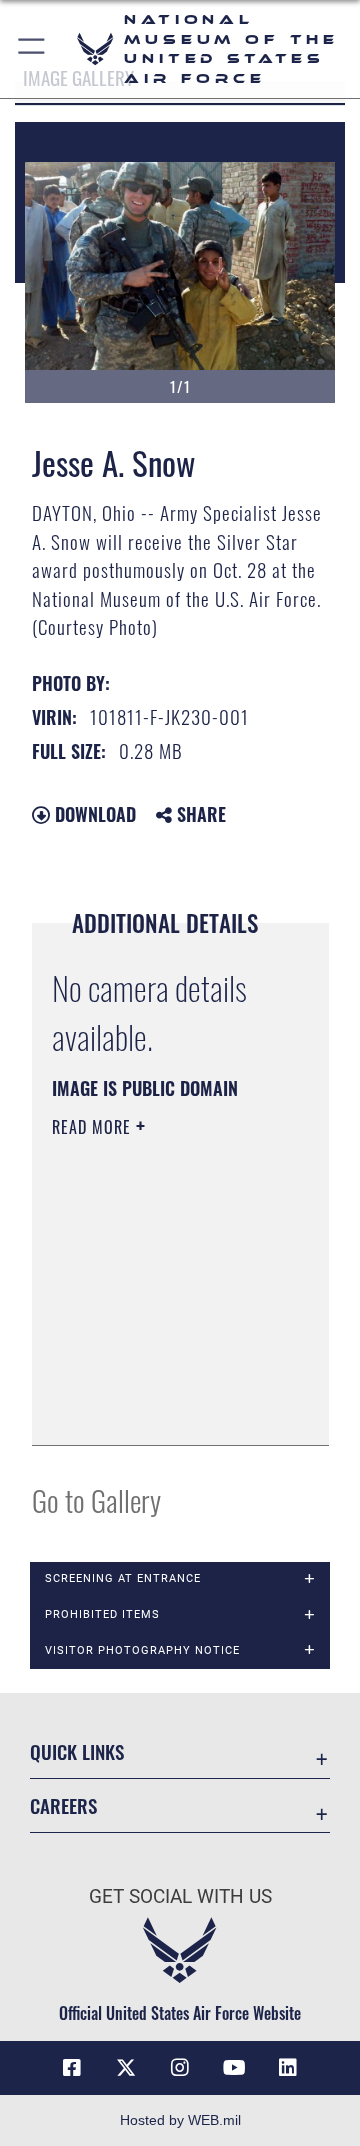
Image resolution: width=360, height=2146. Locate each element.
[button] (32, 49)
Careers (63, 1805)
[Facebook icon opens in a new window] (72, 2068)
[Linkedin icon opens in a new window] (288, 2068)
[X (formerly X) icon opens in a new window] (126, 2068)
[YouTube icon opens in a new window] (234, 2068)
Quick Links (77, 1751)
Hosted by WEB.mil (180, 2120)
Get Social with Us (180, 1896)
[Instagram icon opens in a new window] (180, 2068)
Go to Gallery (96, 1499)
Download (93, 814)
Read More (94, 1127)
